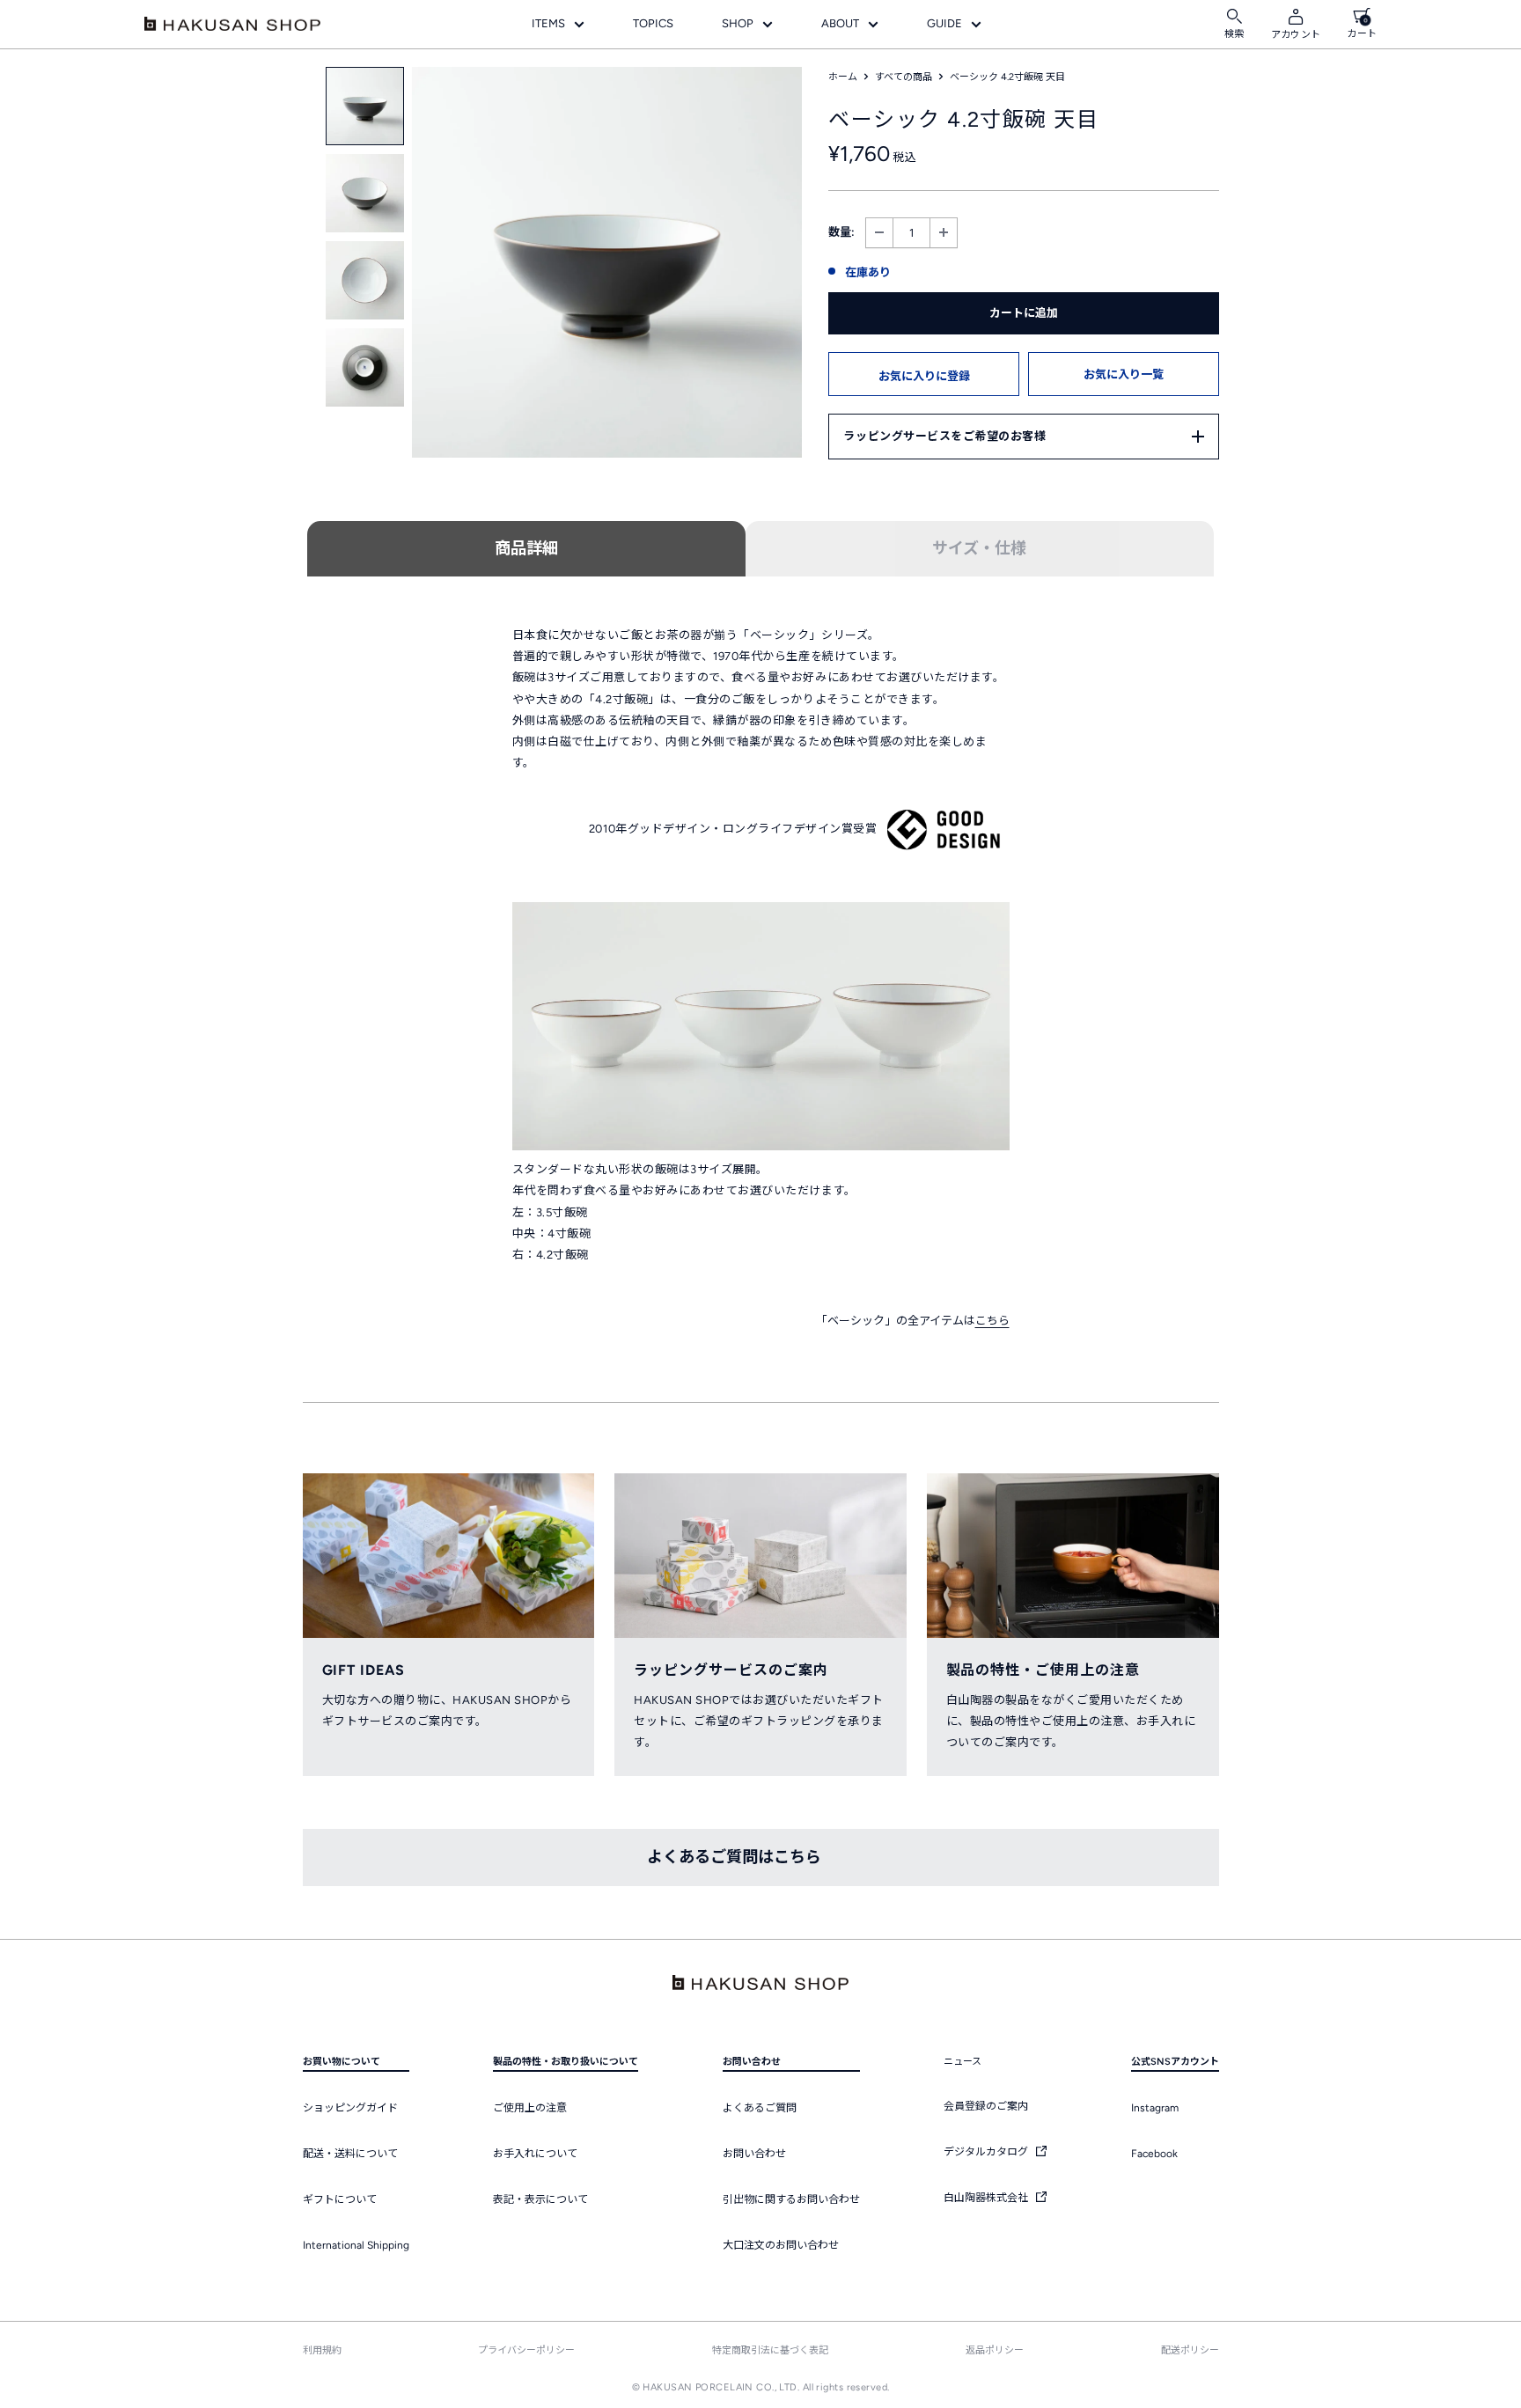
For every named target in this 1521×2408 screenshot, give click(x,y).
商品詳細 (526, 548)
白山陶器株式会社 (987, 2198)
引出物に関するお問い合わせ (791, 2199)
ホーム (843, 77)
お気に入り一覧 (1124, 374)
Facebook (1154, 2154)
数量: (841, 232)
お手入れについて (535, 2154)
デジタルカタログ (987, 2152)
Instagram (1155, 2108)
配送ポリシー (1190, 2350)
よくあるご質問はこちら (734, 1857)
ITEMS (548, 23)
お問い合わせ (754, 2154)
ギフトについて (340, 2199)
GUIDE (944, 23)
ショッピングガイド (350, 2108)
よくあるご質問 (760, 2108)
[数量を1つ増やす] (944, 233)
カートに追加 (1024, 313)
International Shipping (356, 2245)
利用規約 (322, 2350)
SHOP (738, 23)
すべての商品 (904, 77)
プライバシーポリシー (526, 2350)
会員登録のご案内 (986, 2106)
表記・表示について (540, 2199)
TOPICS (653, 23)
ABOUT (840, 23)
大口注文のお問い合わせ (781, 2245)
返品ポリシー (995, 2350)
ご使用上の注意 (530, 2108)
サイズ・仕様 (979, 548)
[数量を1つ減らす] (879, 233)
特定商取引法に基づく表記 (770, 2350)
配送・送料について (350, 2154)
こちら (992, 1321)
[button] (924, 374)
